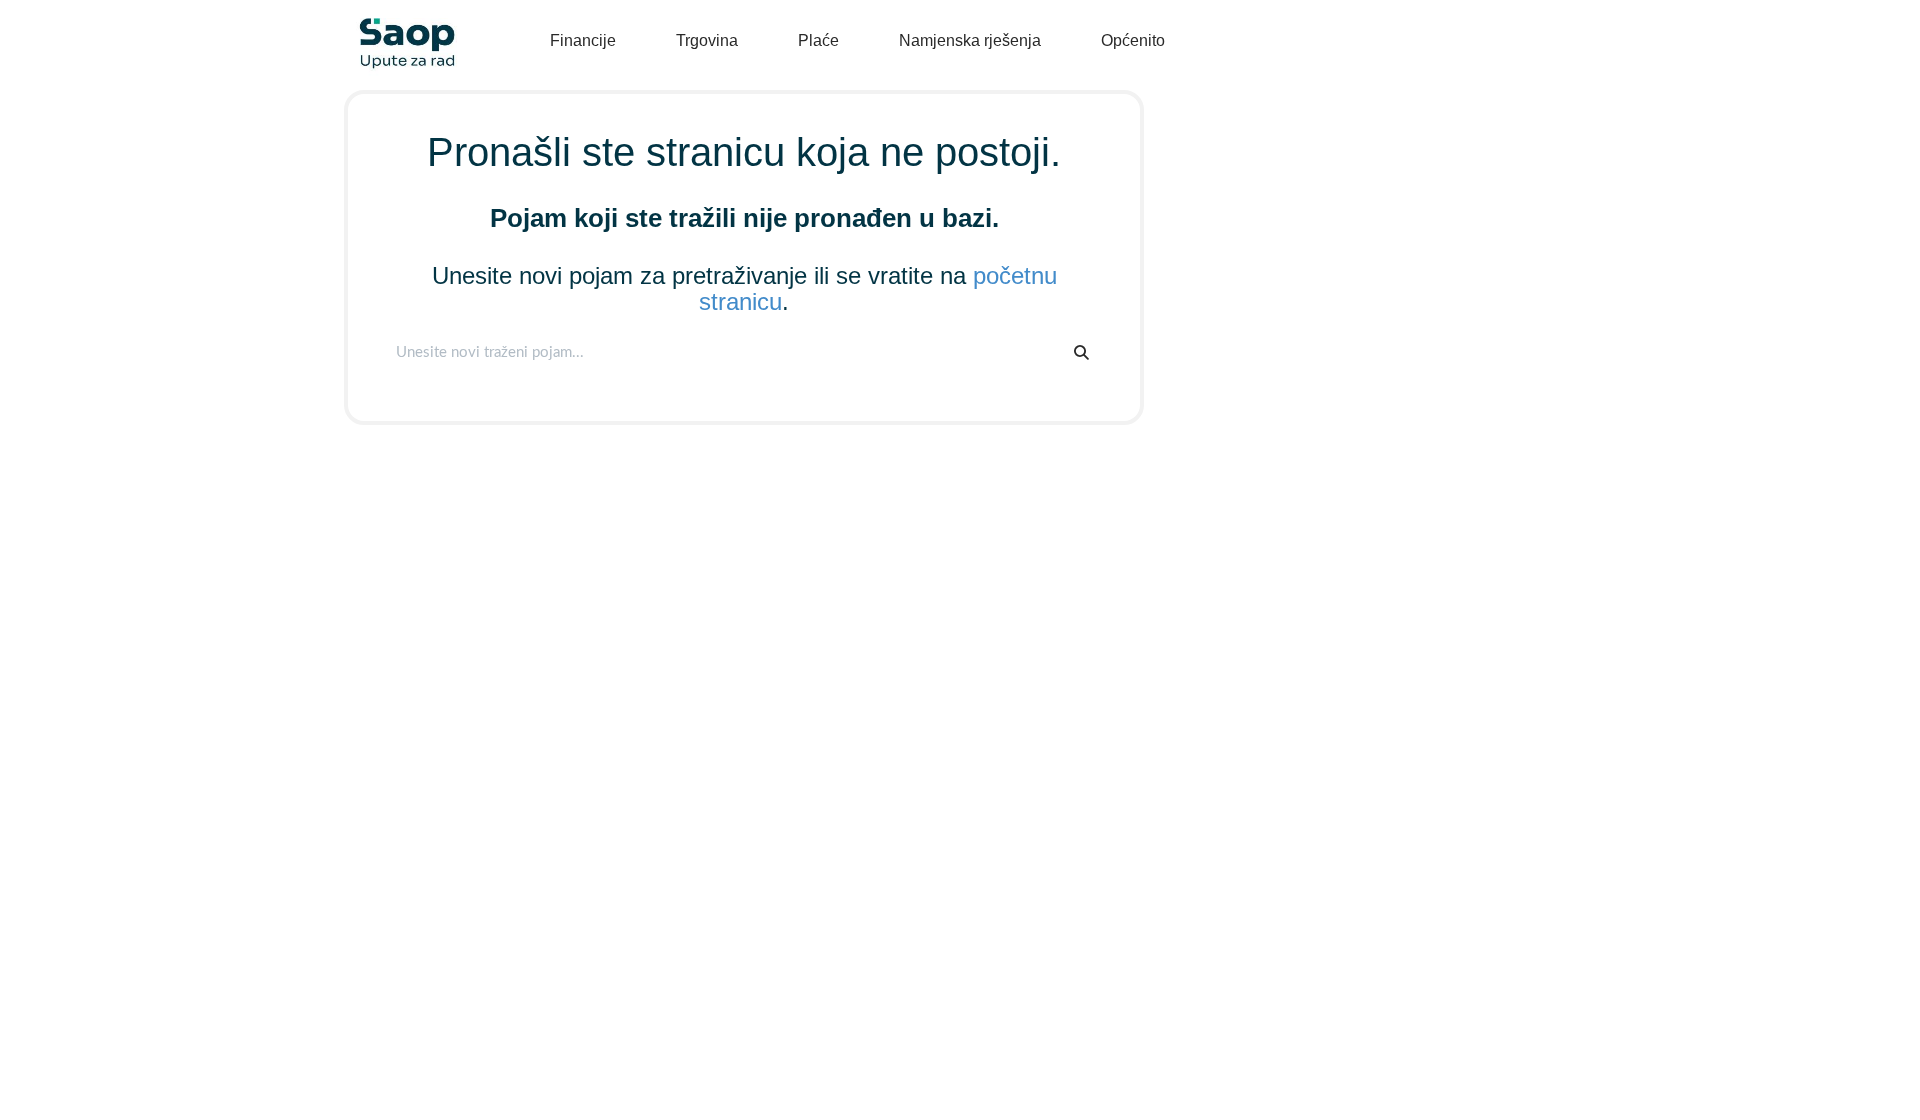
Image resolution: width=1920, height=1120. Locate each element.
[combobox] (723, 352)
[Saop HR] (400, 26)
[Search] (1081, 352)
